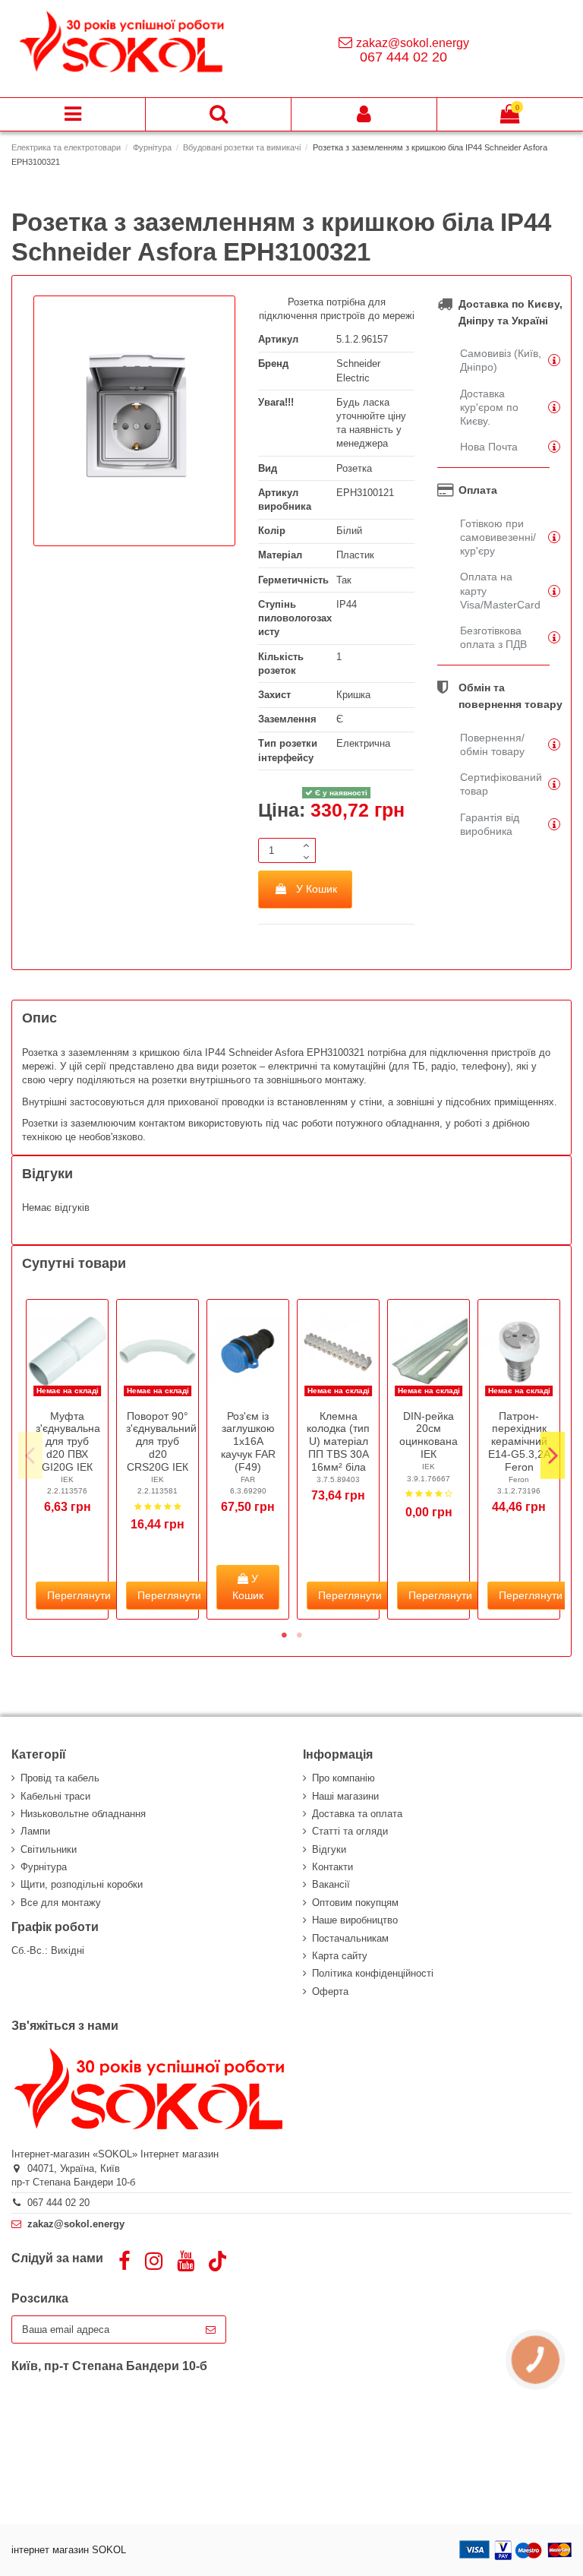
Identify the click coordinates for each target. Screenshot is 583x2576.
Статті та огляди (350, 1831)
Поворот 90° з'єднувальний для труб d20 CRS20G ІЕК (161, 1441)
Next (553, 1456)
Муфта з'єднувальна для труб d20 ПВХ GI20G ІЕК (68, 1441)
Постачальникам (350, 1938)
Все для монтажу (61, 1903)
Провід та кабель (60, 1778)
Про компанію (343, 1778)
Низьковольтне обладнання (83, 1814)
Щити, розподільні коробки (82, 1884)
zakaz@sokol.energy (413, 43)
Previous (30, 1456)
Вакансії (331, 1884)
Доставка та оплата (357, 1814)
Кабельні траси (55, 1796)
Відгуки (329, 1849)
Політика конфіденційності (373, 1973)
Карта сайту (340, 1956)
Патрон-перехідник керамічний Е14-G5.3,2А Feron (519, 1441)
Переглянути (79, 1595)
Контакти (332, 1867)
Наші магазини (345, 1796)
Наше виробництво (355, 1920)
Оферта (330, 1991)
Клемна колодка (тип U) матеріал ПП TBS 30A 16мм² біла (338, 1441)
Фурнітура (44, 1867)
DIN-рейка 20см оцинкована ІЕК (429, 1435)
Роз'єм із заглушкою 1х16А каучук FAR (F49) (248, 1441)
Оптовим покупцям (355, 1903)
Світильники (49, 1849)
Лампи (35, 1831)
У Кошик (317, 889)
